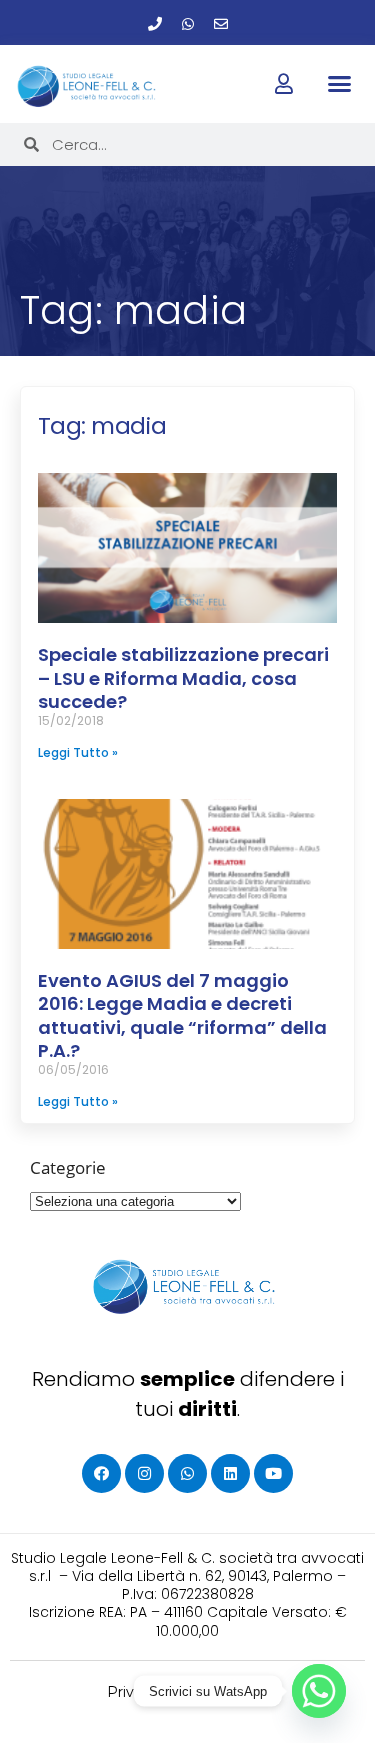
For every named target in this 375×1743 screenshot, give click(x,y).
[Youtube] (273, 1473)
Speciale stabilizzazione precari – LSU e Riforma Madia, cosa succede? (183, 678)
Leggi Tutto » (78, 752)
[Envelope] (221, 24)
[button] (340, 83)
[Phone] (155, 24)
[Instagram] (144, 1473)
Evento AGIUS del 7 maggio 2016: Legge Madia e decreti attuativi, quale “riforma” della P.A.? (182, 1015)
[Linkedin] (230, 1473)
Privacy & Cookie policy (187, 1692)
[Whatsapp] (188, 24)
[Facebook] (101, 1473)
